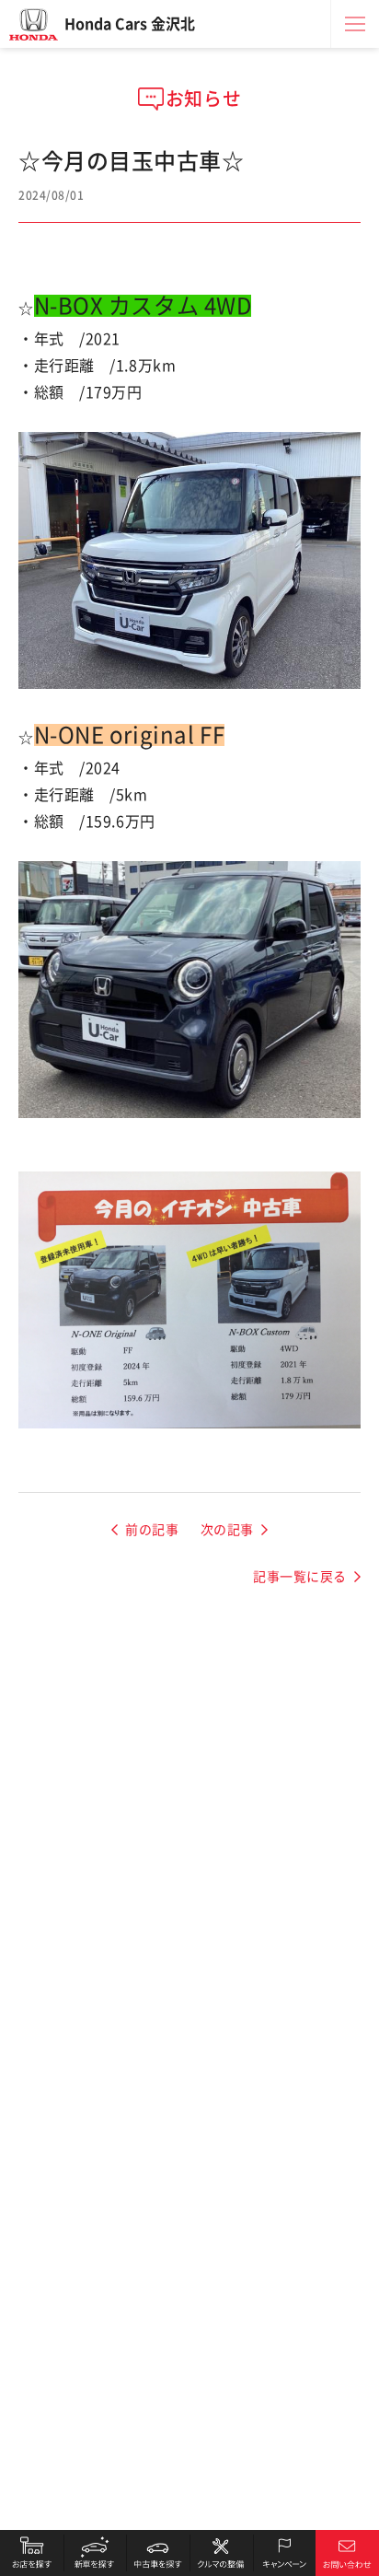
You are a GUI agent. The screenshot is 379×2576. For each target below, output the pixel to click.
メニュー (355, 24)
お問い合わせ (347, 2553)
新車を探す (95, 2553)
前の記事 (152, 1530)
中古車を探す (158, 2553)
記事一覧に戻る (300, 1577)
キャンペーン (285, 2553)
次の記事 (227, 1530)
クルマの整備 (221, 2553)
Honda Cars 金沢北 (130, 24)
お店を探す (32, 2553)
